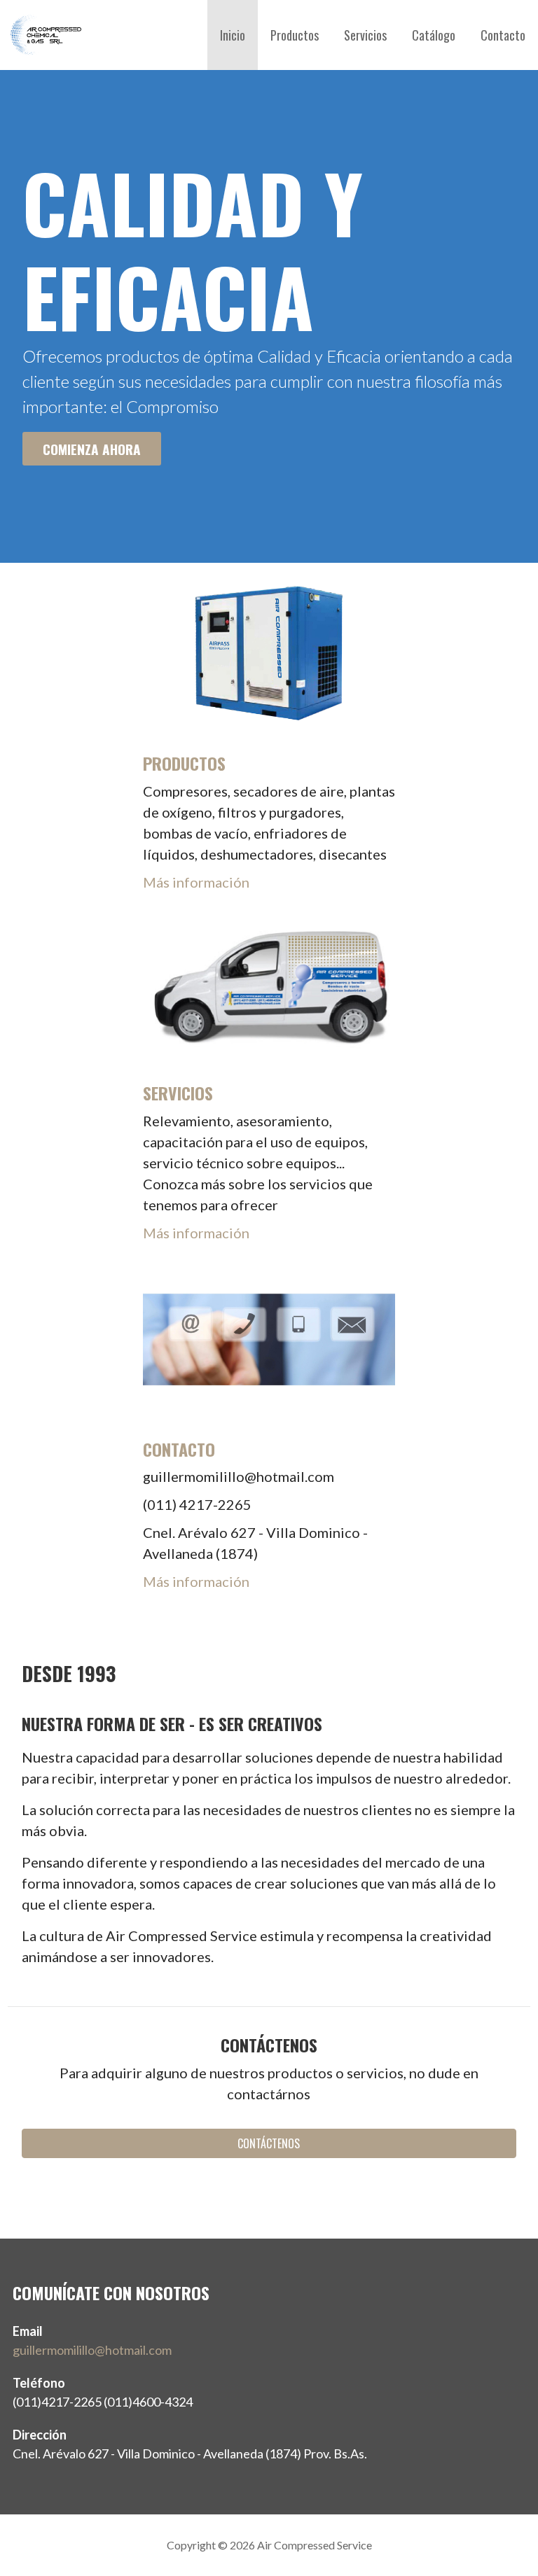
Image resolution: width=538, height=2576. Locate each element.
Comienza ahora (92, 449)
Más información (196, 882)
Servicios (365, 35)
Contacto (503, 35)
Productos (295, 35)
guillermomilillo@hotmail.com (92, 2350)
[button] (269, 2143)
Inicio (233, 35)
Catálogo (434, 35)
